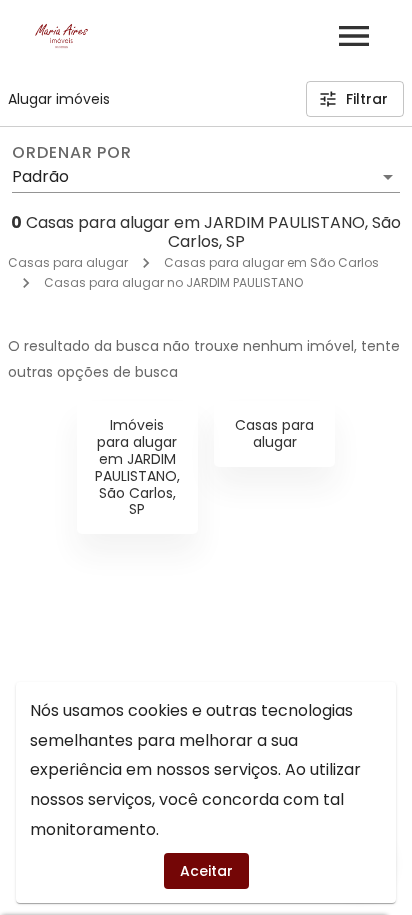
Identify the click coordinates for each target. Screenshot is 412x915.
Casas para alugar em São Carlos (271, 262)
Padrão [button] (40, 176)
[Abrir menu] (354, 36)
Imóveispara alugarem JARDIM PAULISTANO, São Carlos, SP (137, 467)
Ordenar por (72, 153)
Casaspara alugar (274, 433)
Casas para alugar (68, 262)
